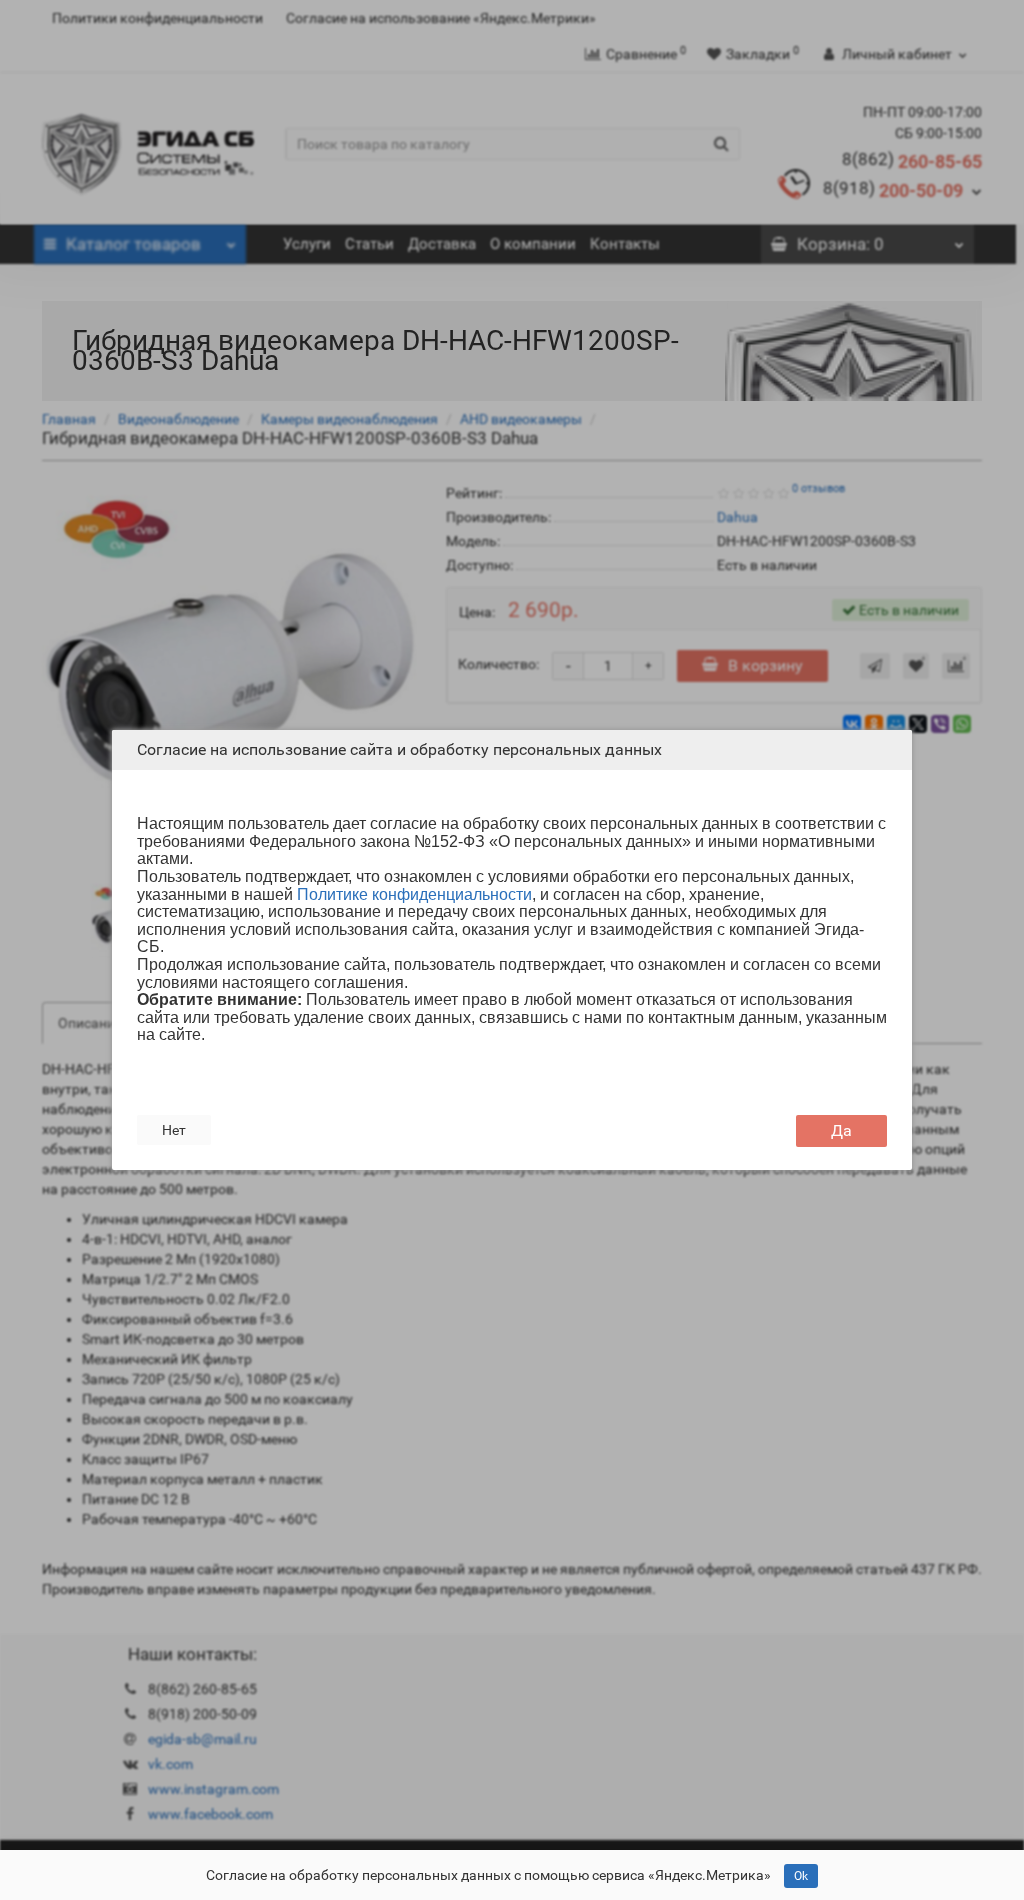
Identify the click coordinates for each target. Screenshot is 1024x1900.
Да (841, 1130)
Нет (174, 1130)
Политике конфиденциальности (414, 894)
